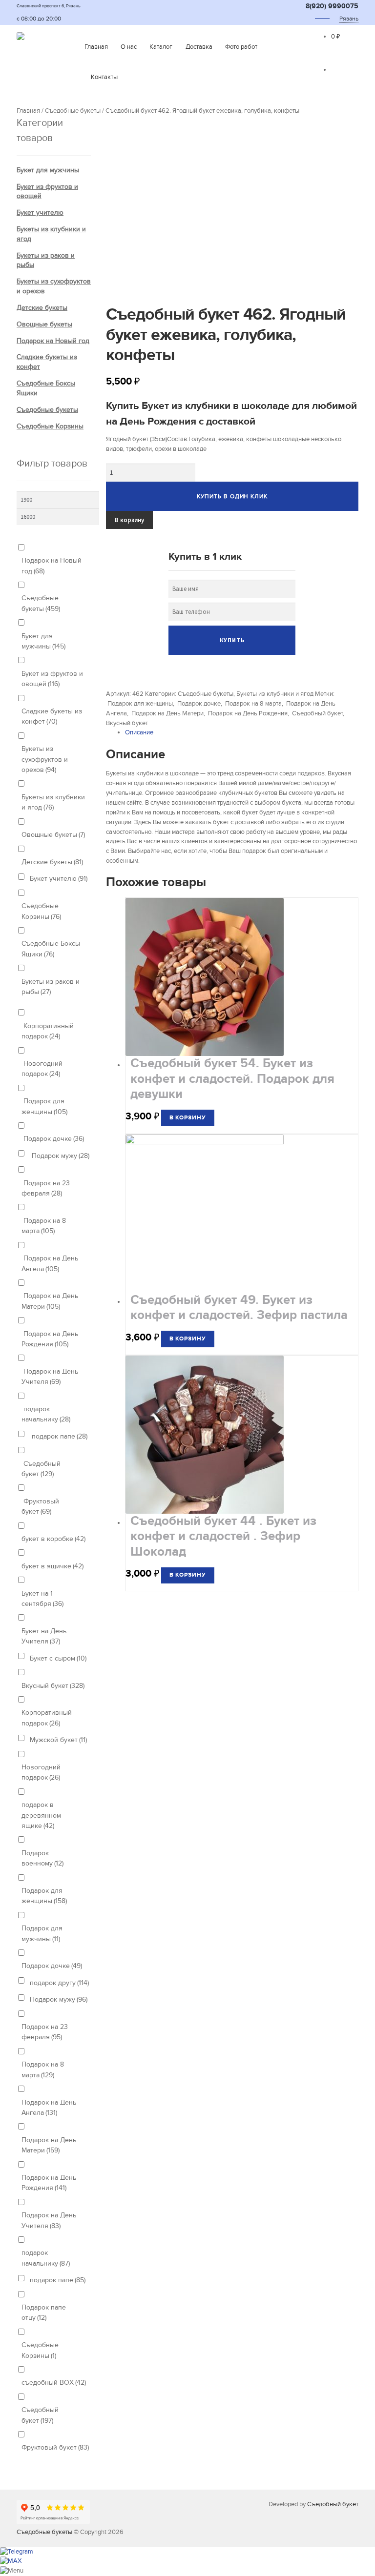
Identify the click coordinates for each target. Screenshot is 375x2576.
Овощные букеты (44, 324)
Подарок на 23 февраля (46, 1188)
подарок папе (59, 1436)
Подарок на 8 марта (253, 704)
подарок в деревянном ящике (41, 1815)
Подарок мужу (60, 1156)
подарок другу (59, 1983)
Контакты (104, 77)
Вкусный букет (127, 723)
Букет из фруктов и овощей (52, 679)
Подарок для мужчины (42, 1933)
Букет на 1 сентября (42, 1599)
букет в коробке (53, 1539)
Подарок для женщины (139, 704)
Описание (139, 732)
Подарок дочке (198, 704)
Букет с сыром (58, 1658)
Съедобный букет (317, 713)
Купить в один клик (232, 496)
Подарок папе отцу (44, 2312)
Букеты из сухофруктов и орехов (45, 759)
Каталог (161, 47)
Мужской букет (58, 1740)
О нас (129, 47)
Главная (96, 47)
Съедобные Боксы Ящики (51, 949)
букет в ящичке (52, 1566)
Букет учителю (40, 213)
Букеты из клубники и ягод (275, 694)
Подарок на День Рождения (247, 713)
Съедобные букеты (73, 111)
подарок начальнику (46, 1414)
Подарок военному (42, 1858)
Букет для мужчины (48, 170)
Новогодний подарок (42, 1069)
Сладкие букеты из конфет (52, 716)
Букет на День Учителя (44, 1636)
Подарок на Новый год (53, 341)
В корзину (129, 520)
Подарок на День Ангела (50, 1263)
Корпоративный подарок (48, 1031)
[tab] (242, 733)
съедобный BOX (54, 2383)
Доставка (199, 47)
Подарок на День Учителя (50, 1377)
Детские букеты (42, 308)
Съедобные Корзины (50, 426)
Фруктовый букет (40, 1506)
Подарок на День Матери (167, 713)
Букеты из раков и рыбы (51, 987)
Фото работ (241, 47)
